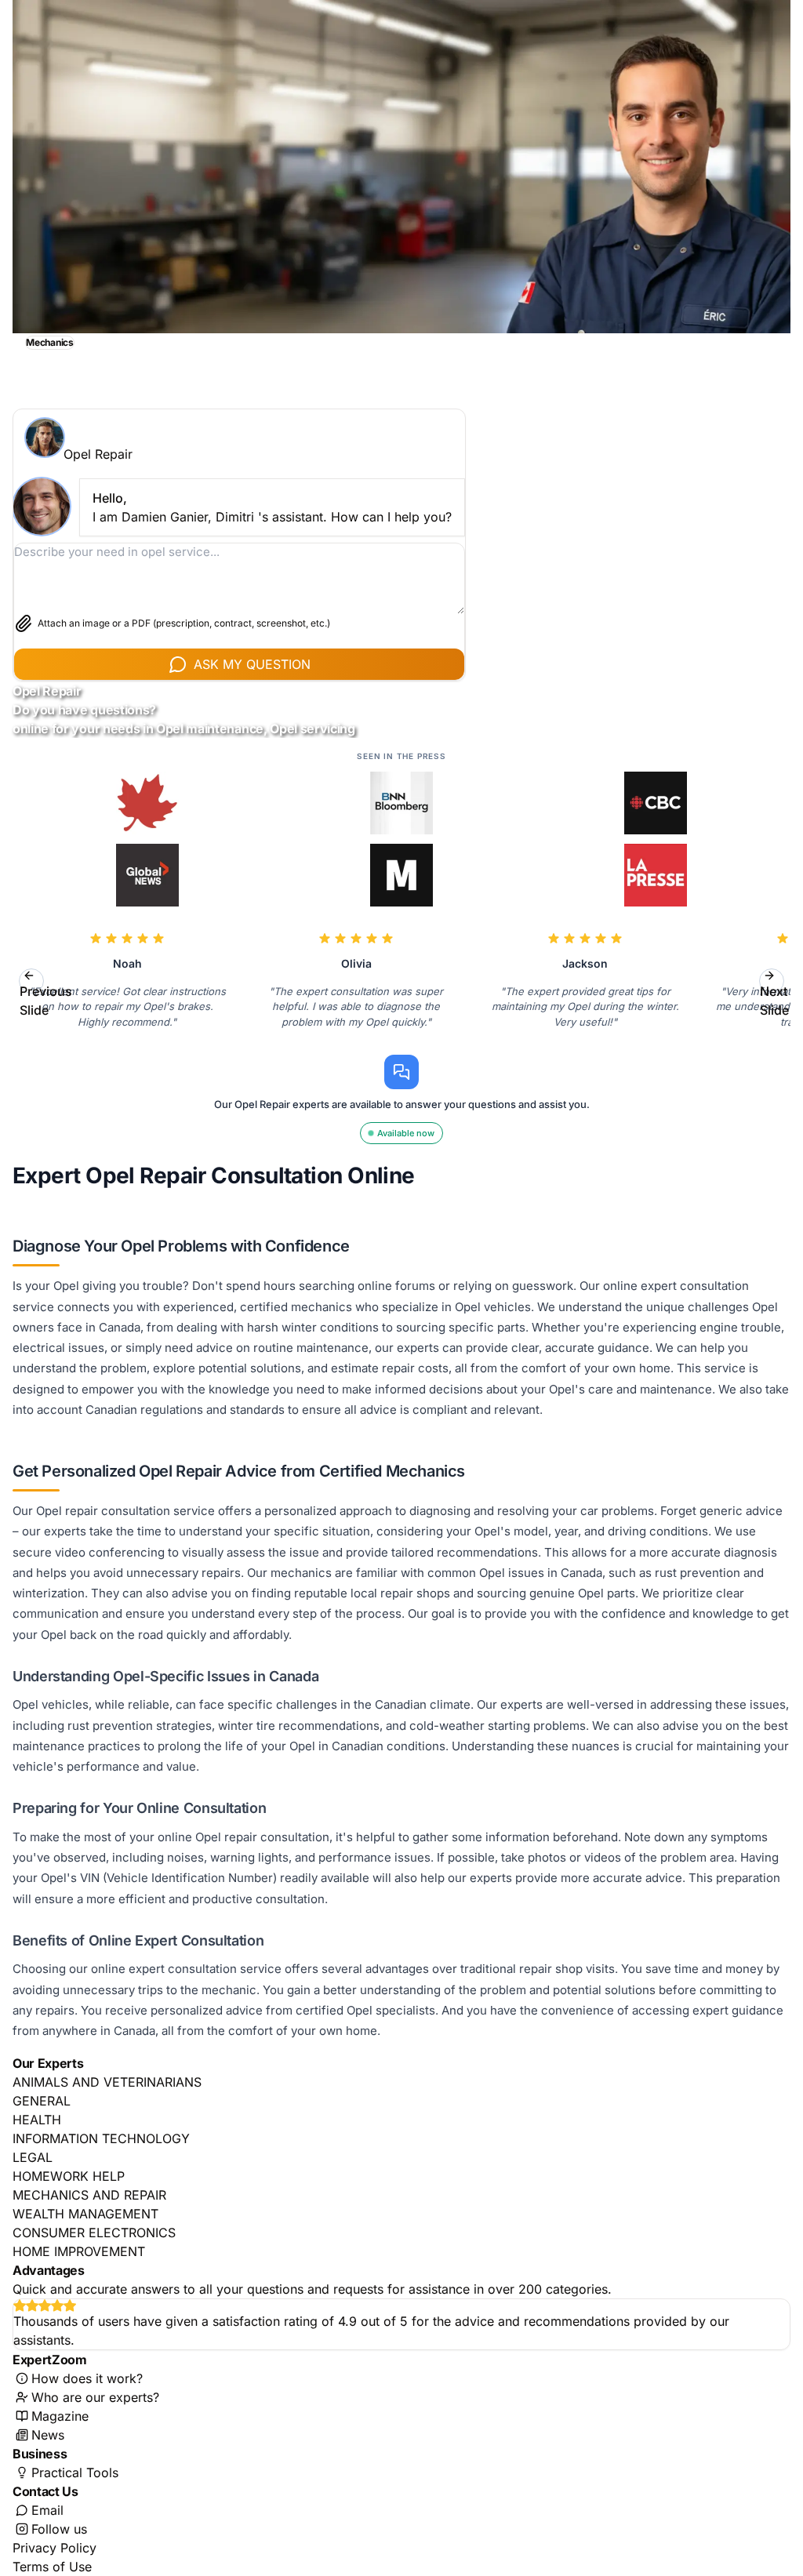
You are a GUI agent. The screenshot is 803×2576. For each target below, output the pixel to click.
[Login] (768, 341)
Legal (33, 2157)
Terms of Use (52, 2567)
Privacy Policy (55, 2548)
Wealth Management (85, 2214)
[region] (401, 981)
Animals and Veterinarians (107, 2082)
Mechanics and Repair (89, 2195)
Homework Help (69, 2176)
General (42, 2101)
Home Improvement (79, 2251)
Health (37, 2120)
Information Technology (101, 2138)
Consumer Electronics (94, 2233)
